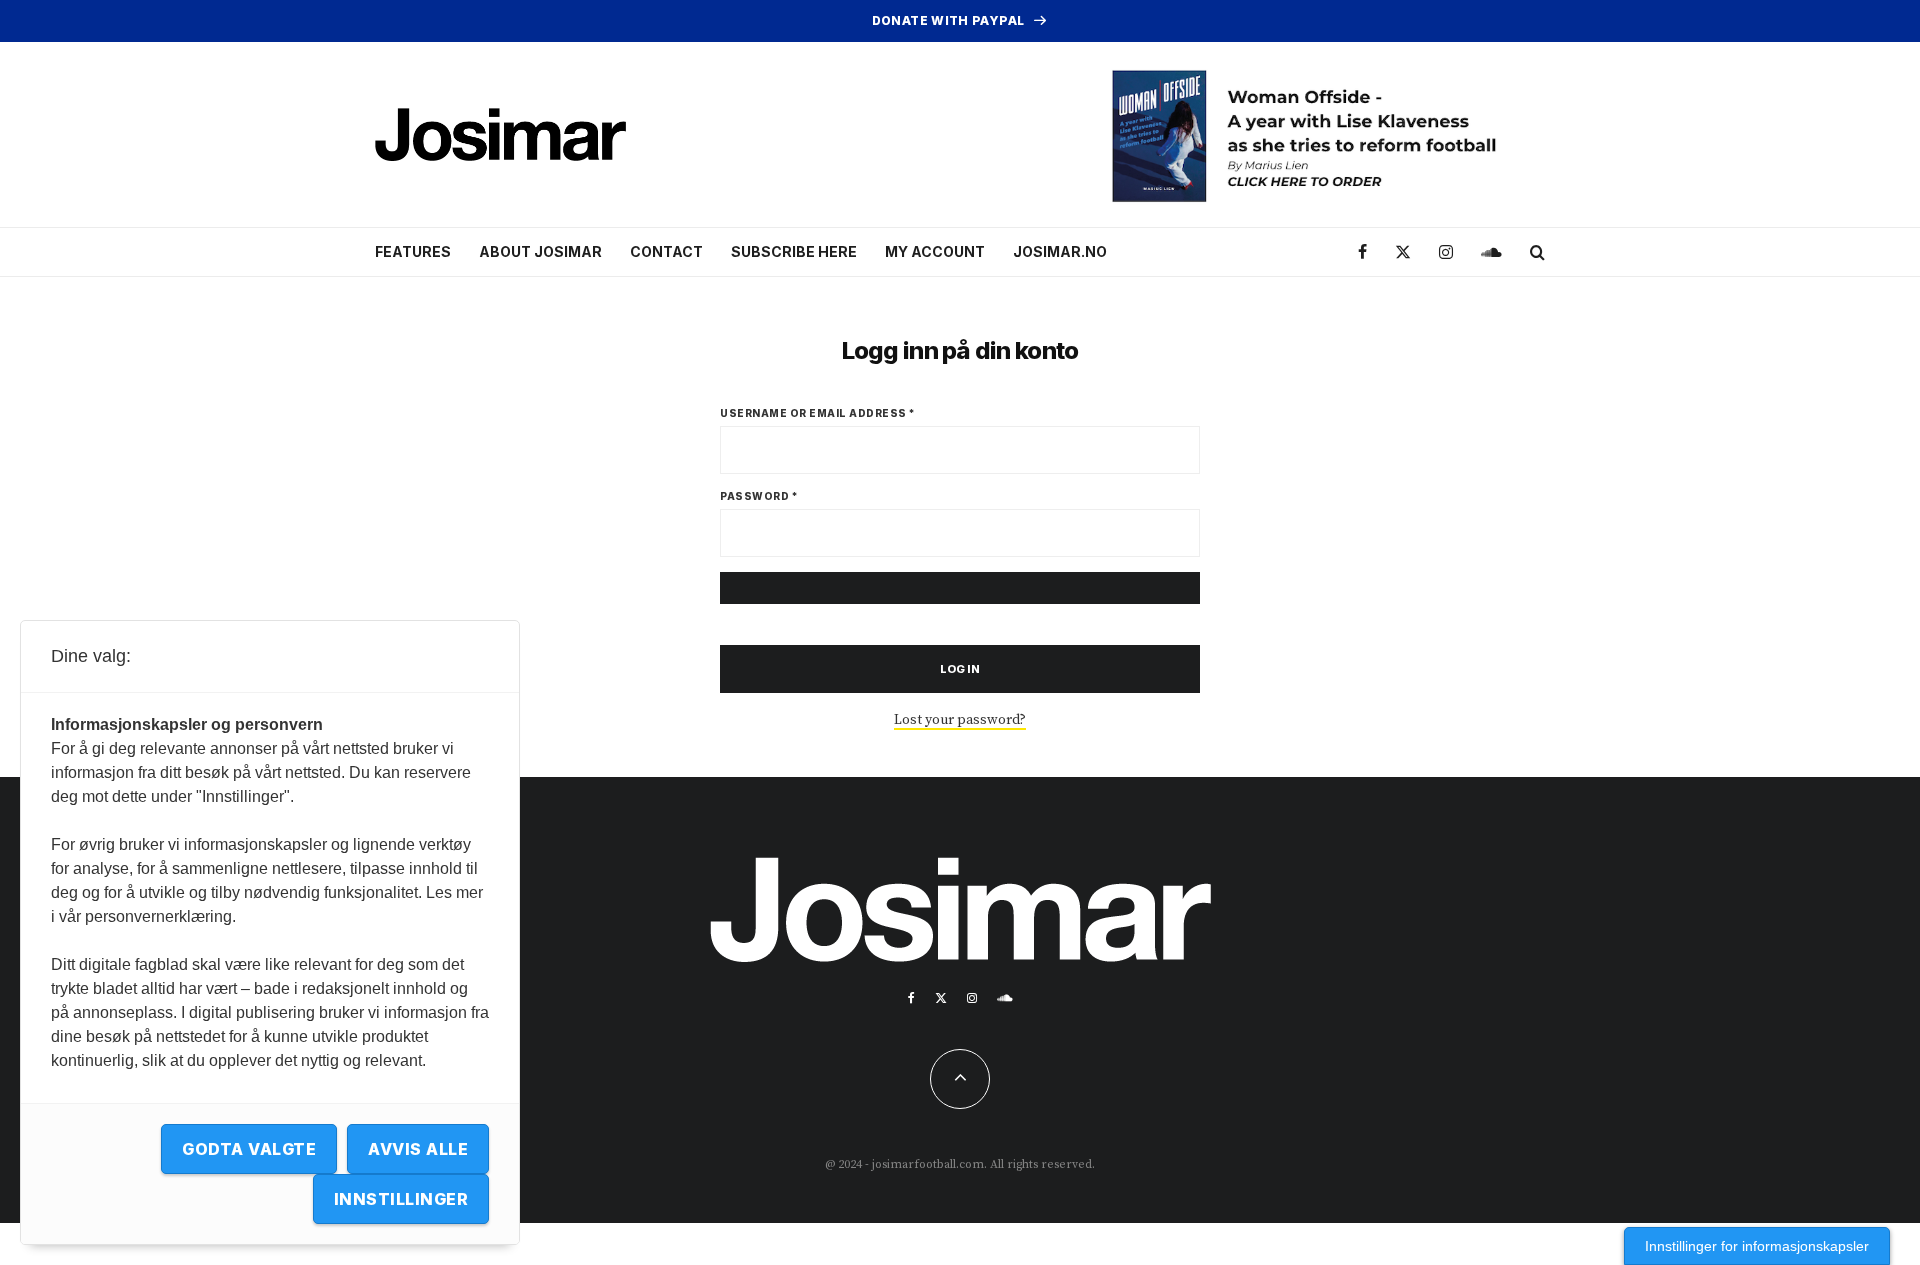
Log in (960, 669)
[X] (1403, 252)
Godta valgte (249, 1149)
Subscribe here (794, 251)
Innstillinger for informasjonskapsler (1757, 1246)
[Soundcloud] (1491, 252)
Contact (666, 251)
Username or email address (818, 413)
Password (759, 496)
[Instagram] (1446, 252)
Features (413, 251)
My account (935, 251)
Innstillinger (401, 1199)
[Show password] (960, 588)
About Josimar (540, 251)
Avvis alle (418, 1149)
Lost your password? (960, 720)
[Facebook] (1362, 252)
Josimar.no (1060, 251)
